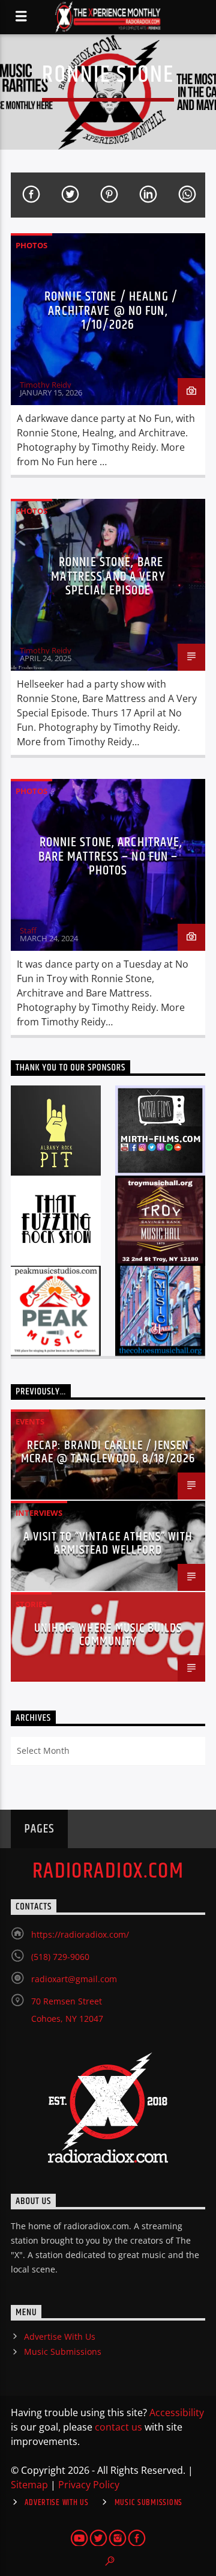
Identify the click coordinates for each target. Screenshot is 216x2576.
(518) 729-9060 (60, 1957)
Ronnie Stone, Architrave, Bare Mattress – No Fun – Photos (111, 856)
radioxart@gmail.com (74, 1979)
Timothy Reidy (46, 385)
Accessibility (177, 2413)
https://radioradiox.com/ (80, 1934)
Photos (31, 245)
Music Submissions (63, 2352)
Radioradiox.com (108, 1872)
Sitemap (29, 2485)
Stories (31, 1604)
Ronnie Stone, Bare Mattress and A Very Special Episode (108, 576)
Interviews (39, 1513)
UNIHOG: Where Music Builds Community (108, 1635)
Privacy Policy (89, 2485)
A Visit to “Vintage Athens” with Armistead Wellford (108, 1543)
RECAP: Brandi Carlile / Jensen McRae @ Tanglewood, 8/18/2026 (108, 1452)
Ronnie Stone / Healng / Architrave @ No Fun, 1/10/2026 (111, 311)
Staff (28, 930)
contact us (118, 2427)
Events (30, 1421)
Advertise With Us (60, 2336)
